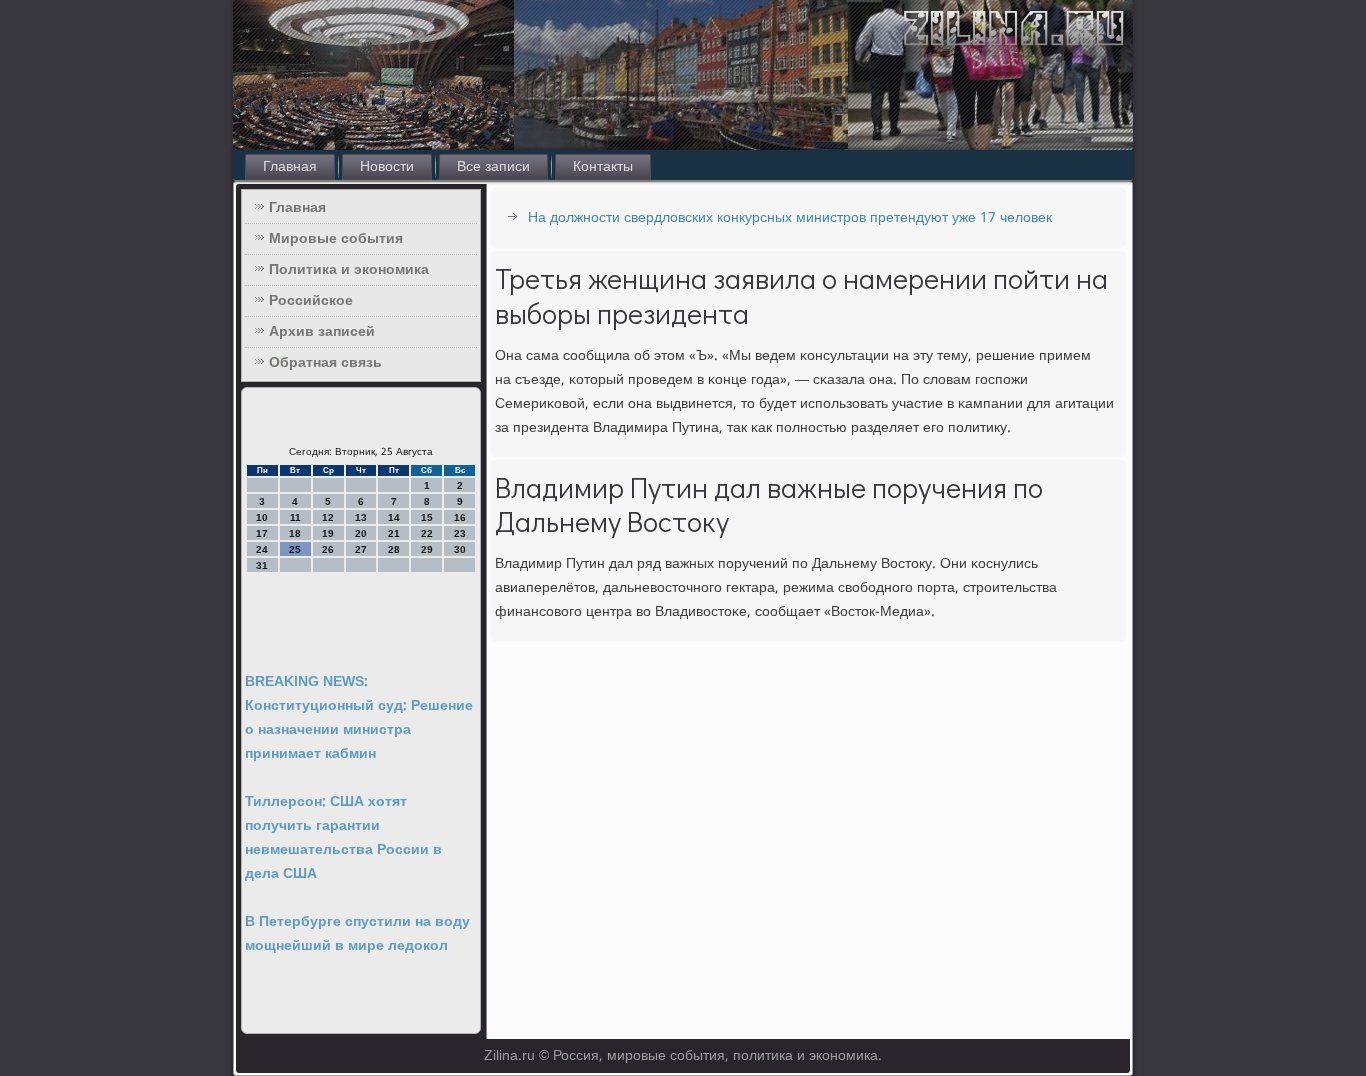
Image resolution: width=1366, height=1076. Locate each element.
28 (394, 549)
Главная (290, 167)
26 (328, 549)
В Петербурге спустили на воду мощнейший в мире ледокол (357, 934)
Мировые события (336, 239)
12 (328, 517)
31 (262, 565)
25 (295, 549)
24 (262, 549)
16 (460, 517)
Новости (387, 167)
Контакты (603, 167)
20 (361, 533)
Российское (311, 301)
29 (427, 549)
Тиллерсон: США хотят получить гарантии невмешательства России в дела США (343, 838)
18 (295, 533)
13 (361, 517)
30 (460, 549)
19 (328, 533)
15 (427, 517)
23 (460, 533)
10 (262, 517)
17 (262, 533)
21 (394, 533)
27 (361, 549)
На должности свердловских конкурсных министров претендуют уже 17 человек (790, 218)
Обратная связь (325, 363)
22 (427, 533)
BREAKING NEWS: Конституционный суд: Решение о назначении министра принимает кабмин (359, 718)
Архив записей (322, 332)
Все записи (493, 167)
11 (295, 517)
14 (394, 517)
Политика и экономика (349, 270)
